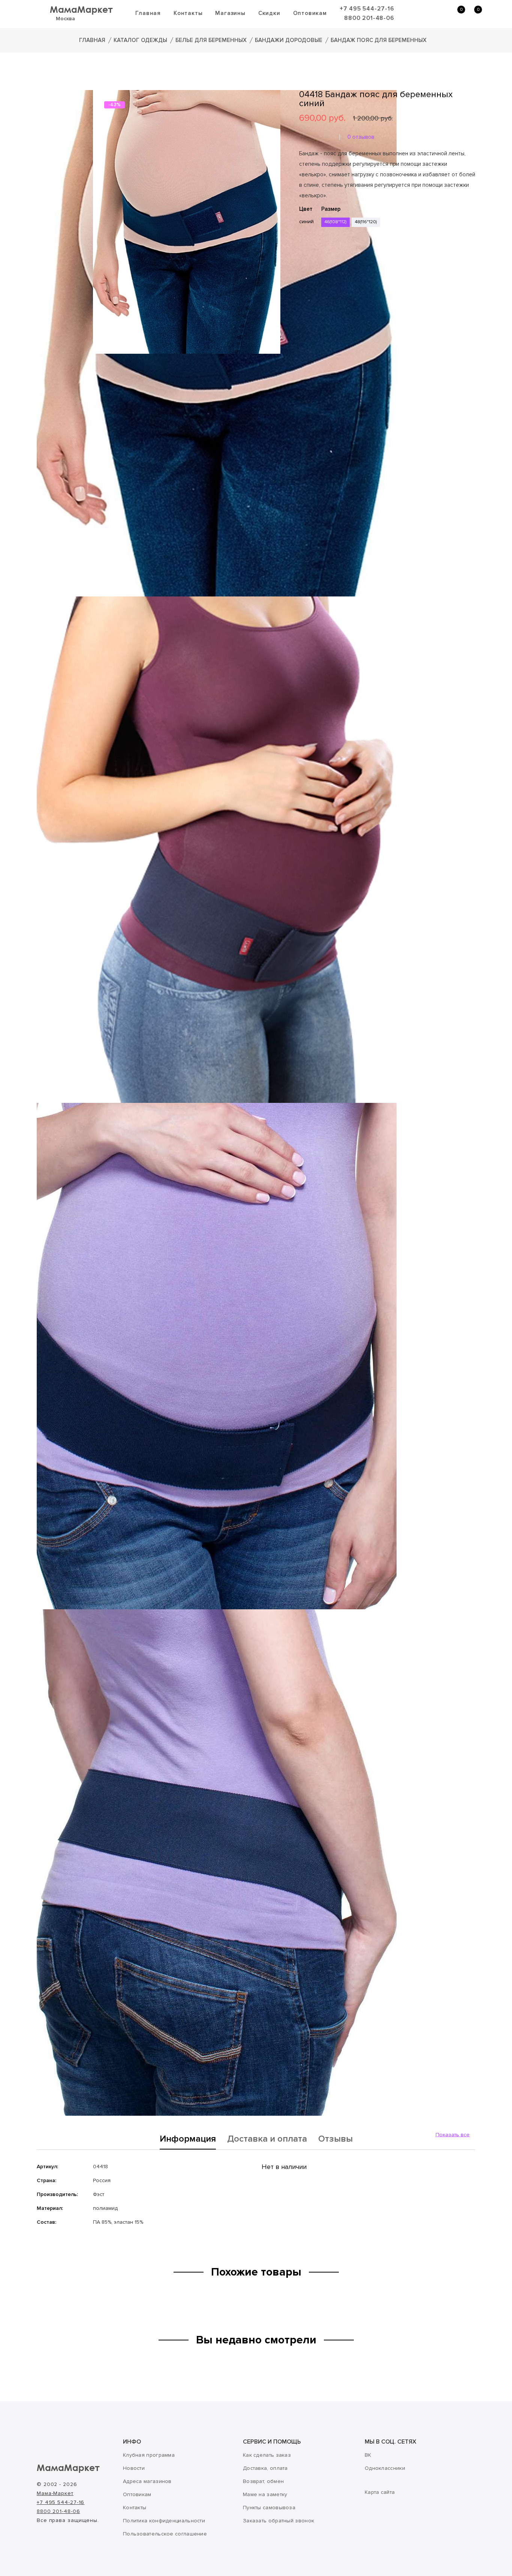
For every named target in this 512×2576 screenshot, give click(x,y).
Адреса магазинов (147, 2481)
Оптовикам (310, 13)
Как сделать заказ (267, 2455)
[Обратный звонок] (420, 14)
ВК (368, 2455)
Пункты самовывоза (269, 2508)
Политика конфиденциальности (164, 2521)
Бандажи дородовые (289, 40)
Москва (65, 19)
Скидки (269, 13)
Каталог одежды (140, 40)
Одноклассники (385, 2468)
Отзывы (335, 2139)
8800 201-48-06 (369, 18)
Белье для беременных (211, 40)
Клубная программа (149, 2455)
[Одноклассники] (314, 272)
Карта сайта (380, 2492)
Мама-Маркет (55, 2493)
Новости (134, 2468)
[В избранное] (302, 249)
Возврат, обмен (263, 2481)
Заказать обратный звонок (278, 2521)
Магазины (230, 13)
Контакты (188, 13)
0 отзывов (361, 137)
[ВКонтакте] (304, 272)
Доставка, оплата (265, 2468)
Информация (188, 2139)
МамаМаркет (81, 9)
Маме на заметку (265, 2494)
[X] (325, 272)
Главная (148, 13)
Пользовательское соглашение (165, 2534)
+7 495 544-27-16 (367, 9)
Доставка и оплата (267, 2139)
